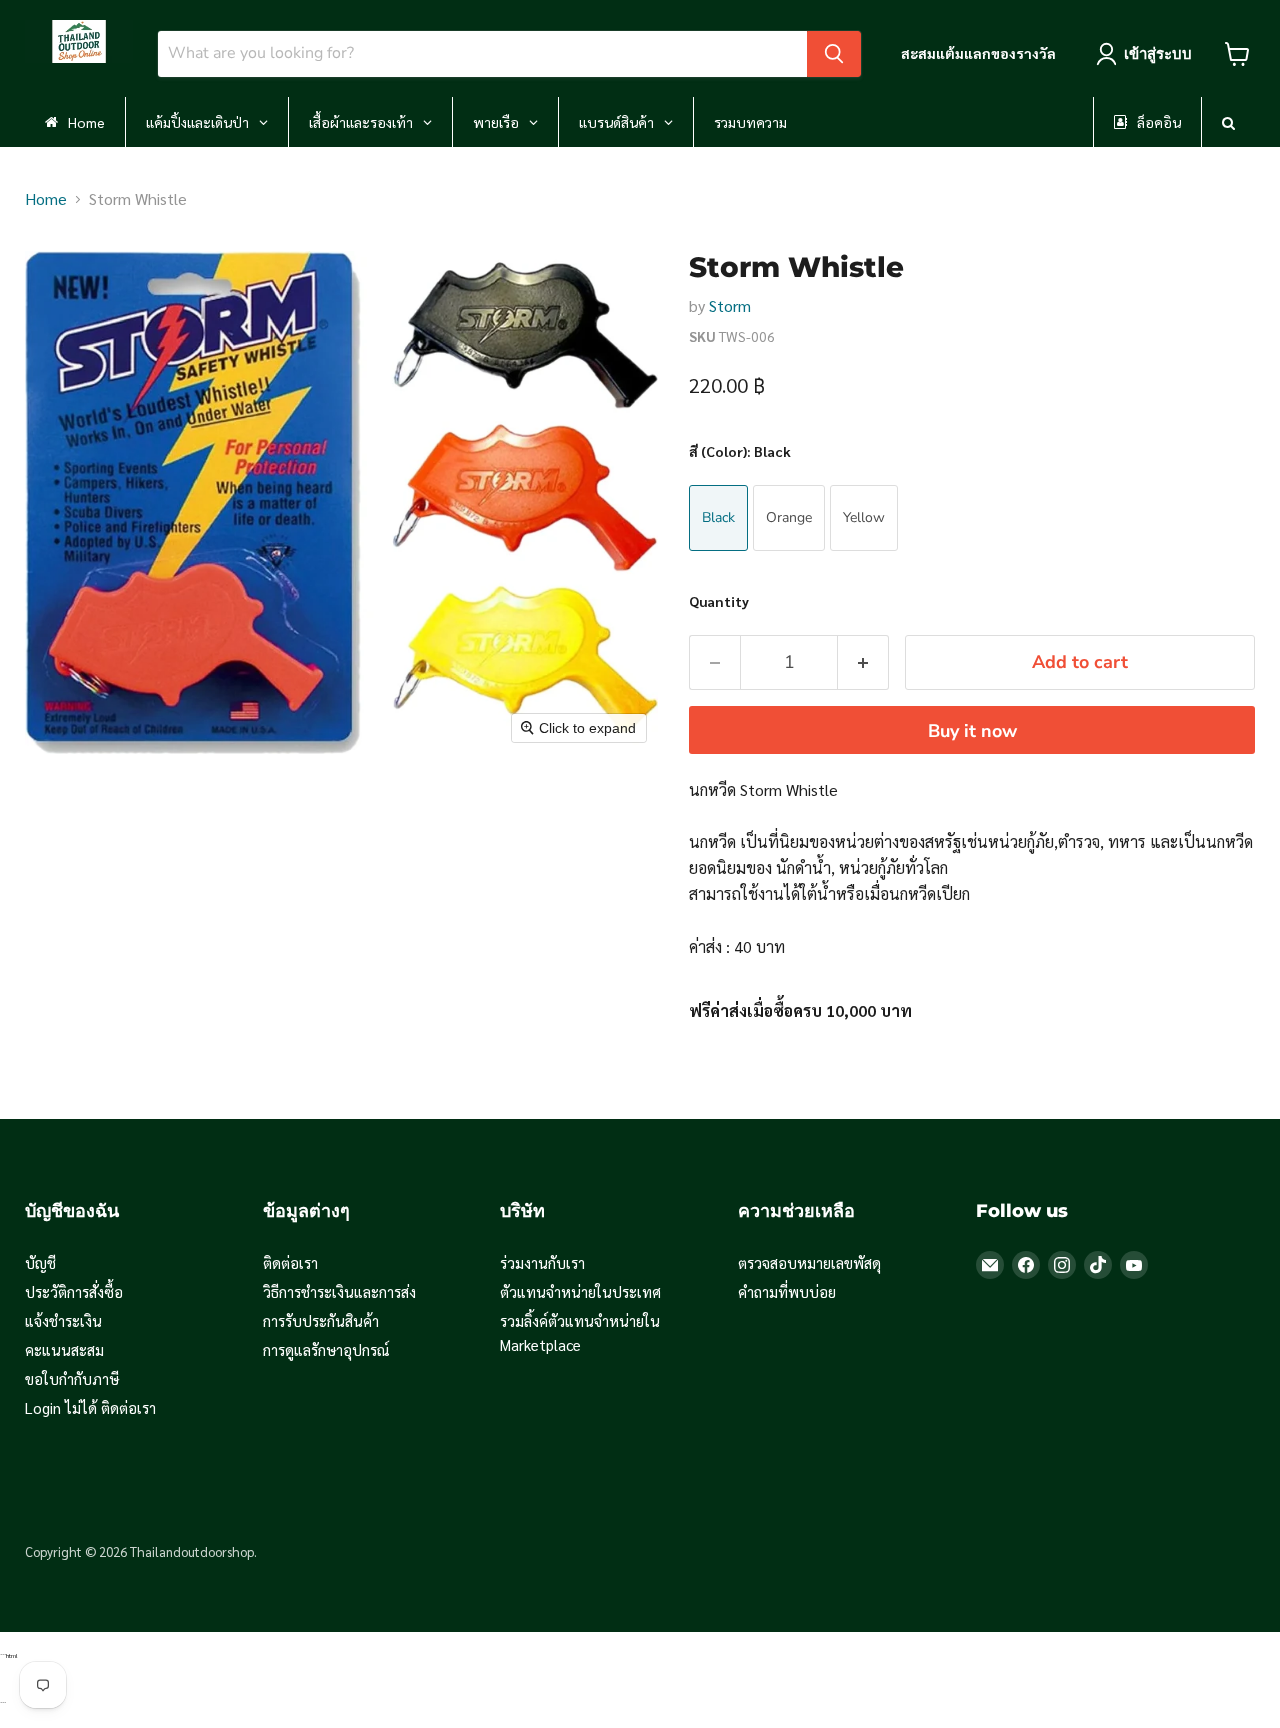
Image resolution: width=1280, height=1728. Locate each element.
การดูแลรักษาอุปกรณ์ (326, 1349)
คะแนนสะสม (64, 1349)
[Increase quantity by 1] (863, 662)
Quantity (719, 601)
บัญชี (40, 1262)
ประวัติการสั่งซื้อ (74, 1291)
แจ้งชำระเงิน (63, 1320)
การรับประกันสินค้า (321, 1320)
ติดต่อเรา (290, 1262)
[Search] (834, 54)
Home (46, 198)
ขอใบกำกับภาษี (72, 1378)
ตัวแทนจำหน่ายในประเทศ (580, 1291)
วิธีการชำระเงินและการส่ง (339, 1291)
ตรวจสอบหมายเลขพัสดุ (809, 1262)
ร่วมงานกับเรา (542, 1262)
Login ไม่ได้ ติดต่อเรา (90, 1407)
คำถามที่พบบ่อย (787, 1291)
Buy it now (972, 731)
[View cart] (1237, 54)
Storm (730, 305)
